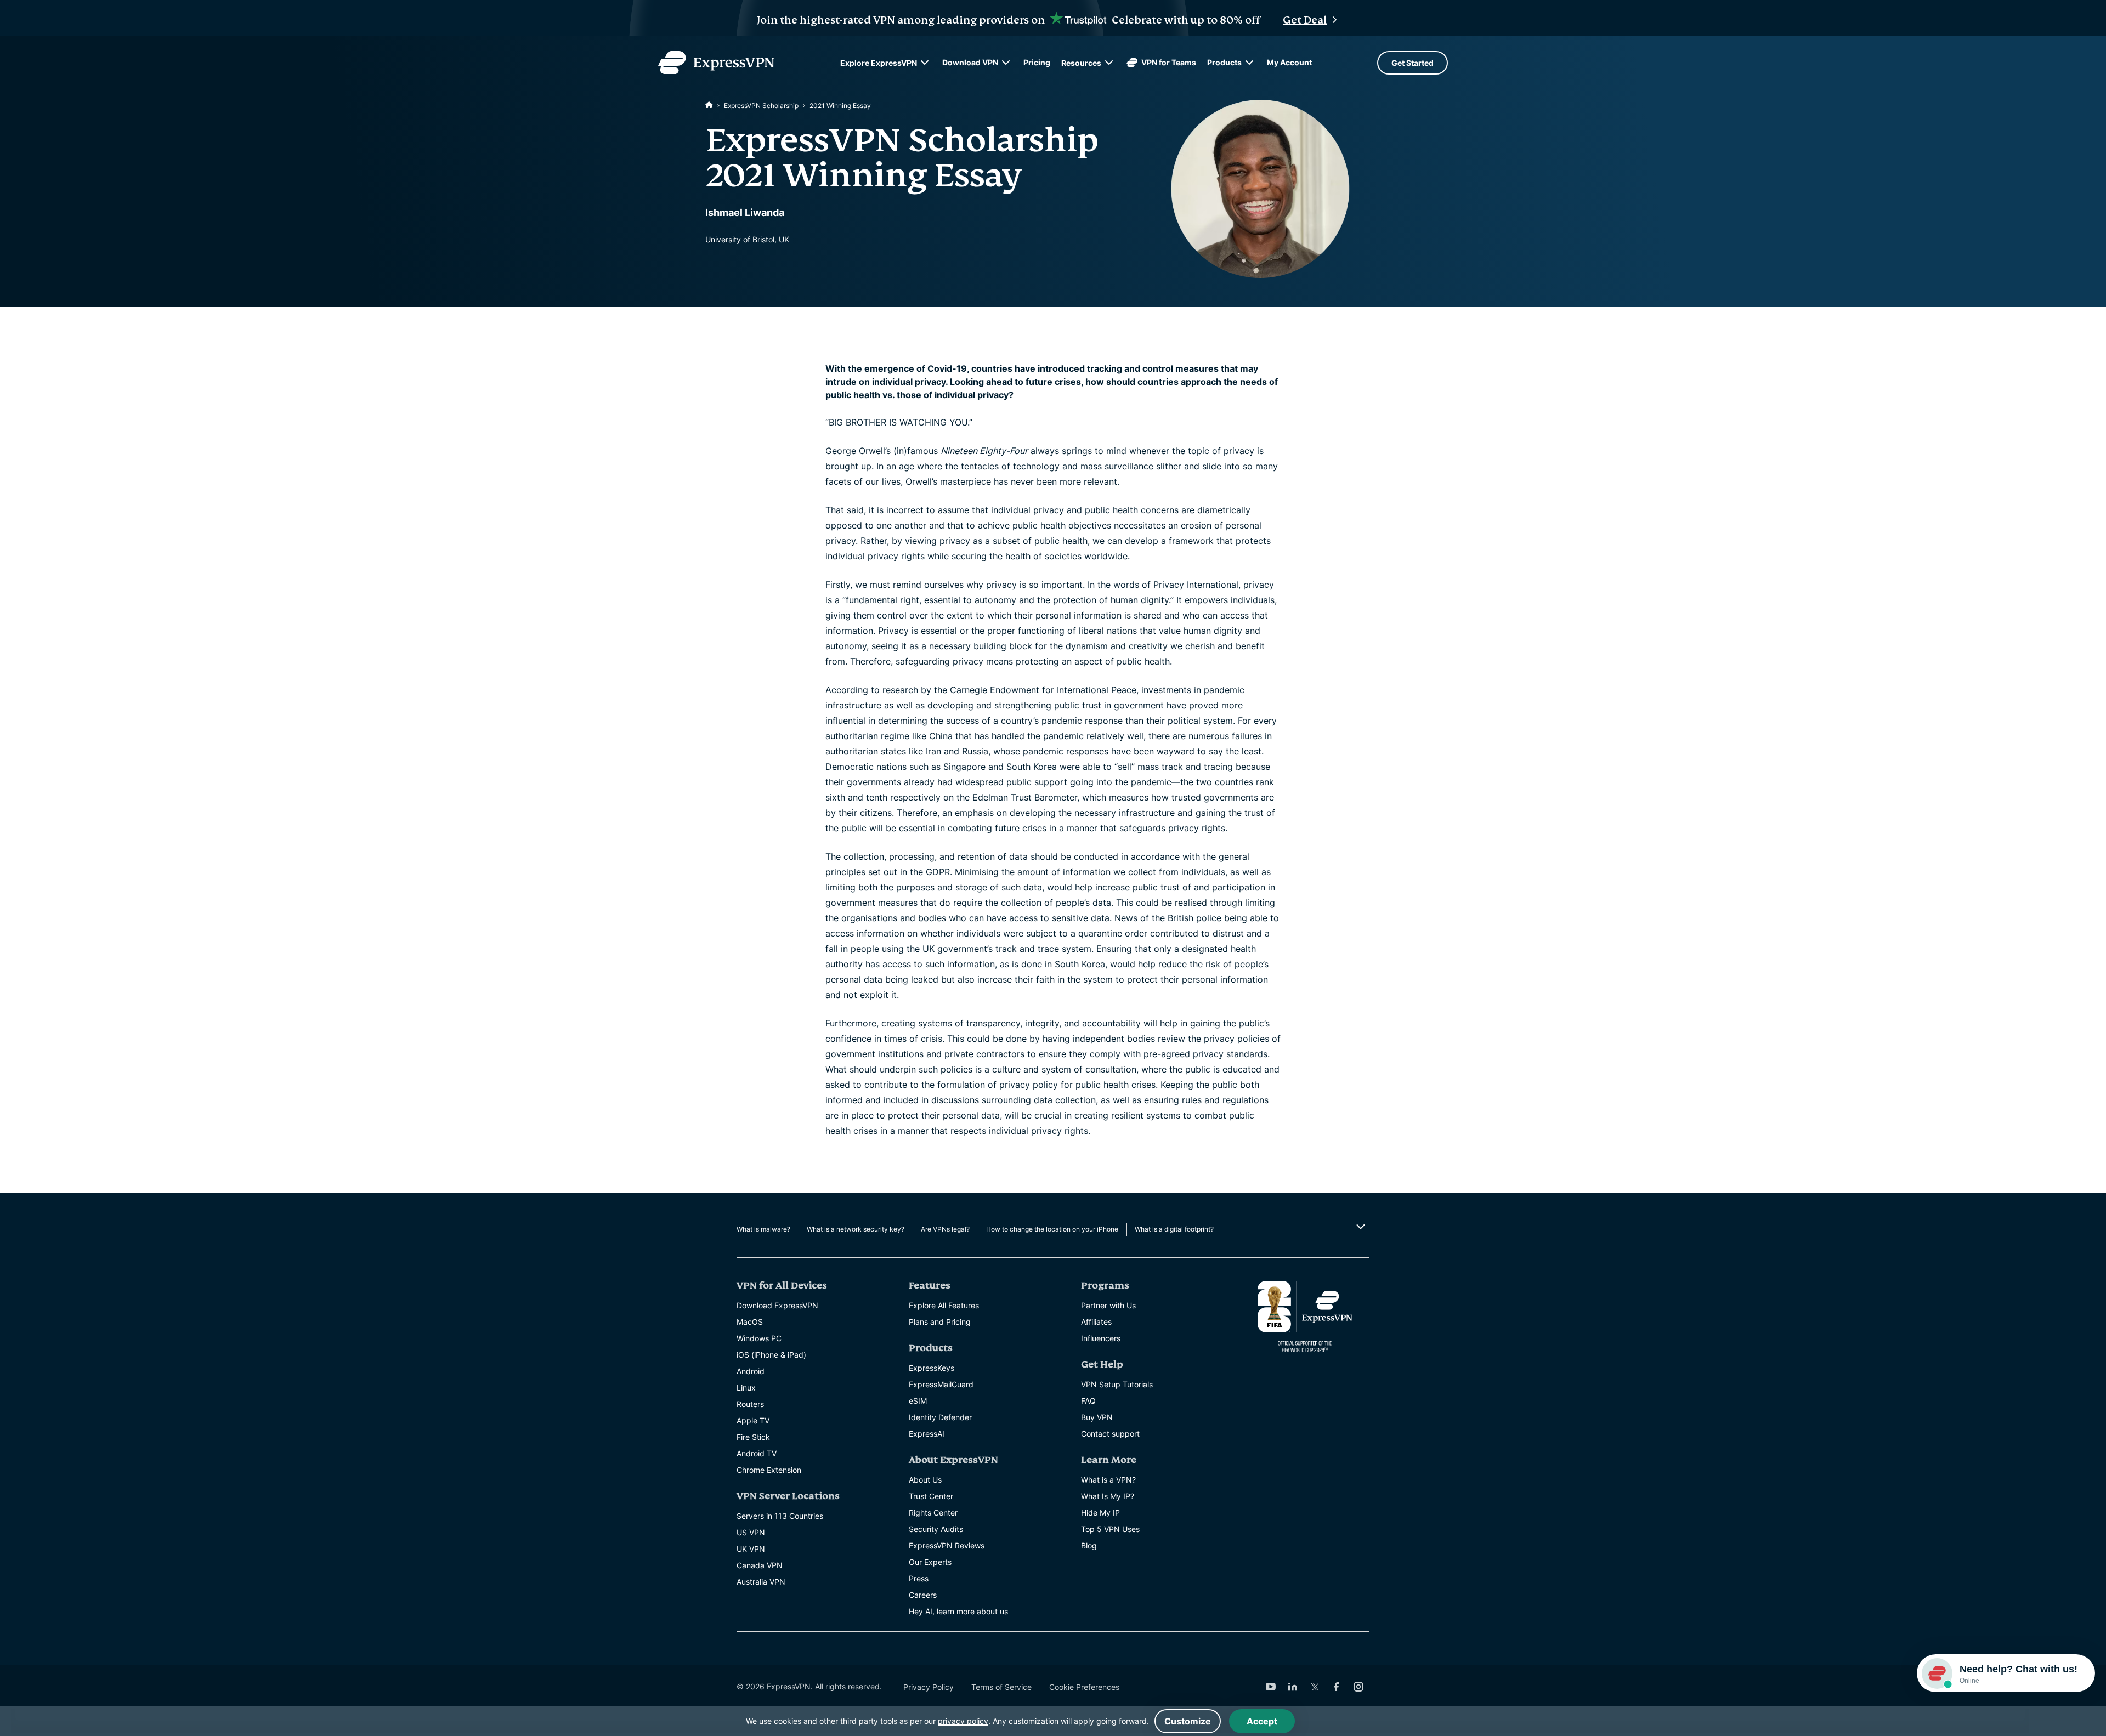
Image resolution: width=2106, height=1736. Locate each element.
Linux (746, 1388)
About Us (925, 1480)
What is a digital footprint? (1174, 1229)
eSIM (918, 1401)
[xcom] (1315, 1687)
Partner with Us (1108, 1305)
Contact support (1110, 1434)
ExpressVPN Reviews (947, 1545)
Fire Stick (753, 1437)
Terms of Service (1001, 1687)
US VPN (751, 1532)
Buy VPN (1097, 1417)
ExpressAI (927, 1434)
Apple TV (753, 1420)
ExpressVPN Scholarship (761, 106)
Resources (1081, 63)
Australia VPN (761, 1582)
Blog (1089, 1545)
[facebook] (1337, 1687)
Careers (923, 1595)
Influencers (1101, 1338)
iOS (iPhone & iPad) (771, 1355)
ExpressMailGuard (941, 1384)
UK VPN (751, 1549)
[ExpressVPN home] (716, 63)
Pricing (1037, 62)
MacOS (750, 1322)
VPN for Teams (1169, 62)
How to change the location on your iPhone (1052, 1229)
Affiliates (1096, 1322)
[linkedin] (1293, 1687)
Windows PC (759, 1338)
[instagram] (1358, 1687)
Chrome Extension (769, 1470)
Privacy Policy (929, 1687)
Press (919, 1578)
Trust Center (931, 1496)
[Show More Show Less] (1359, 1227)
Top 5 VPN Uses (1110, 1529)
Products (1224, 62)
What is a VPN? (1108, 1480)
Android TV (757, 1453)
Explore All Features (944, 1305)
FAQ (1088, 1401)
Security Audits (936, 1529)
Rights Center (933, 1513)
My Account (1289, 62)
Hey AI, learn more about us (958, 1611)
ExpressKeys (932, 1368)
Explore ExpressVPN (879, 63)
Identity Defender (940, 1417)
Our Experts (930, 1562)
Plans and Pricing (940, 1322)
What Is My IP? (1108, 1496)
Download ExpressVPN (777, 1305)
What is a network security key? (856, 1229)
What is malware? (763, 1229)
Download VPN (970, 62)
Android (751, 1371)
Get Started (1413, 63)
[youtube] (1271, 1687)
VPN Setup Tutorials (1117, 1384)
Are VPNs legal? (945, 1229)
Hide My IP (1100, 1513)
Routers (750, 1404)
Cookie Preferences (1084, 1687)
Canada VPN (760, 1565)
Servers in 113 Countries (780, 1516)
